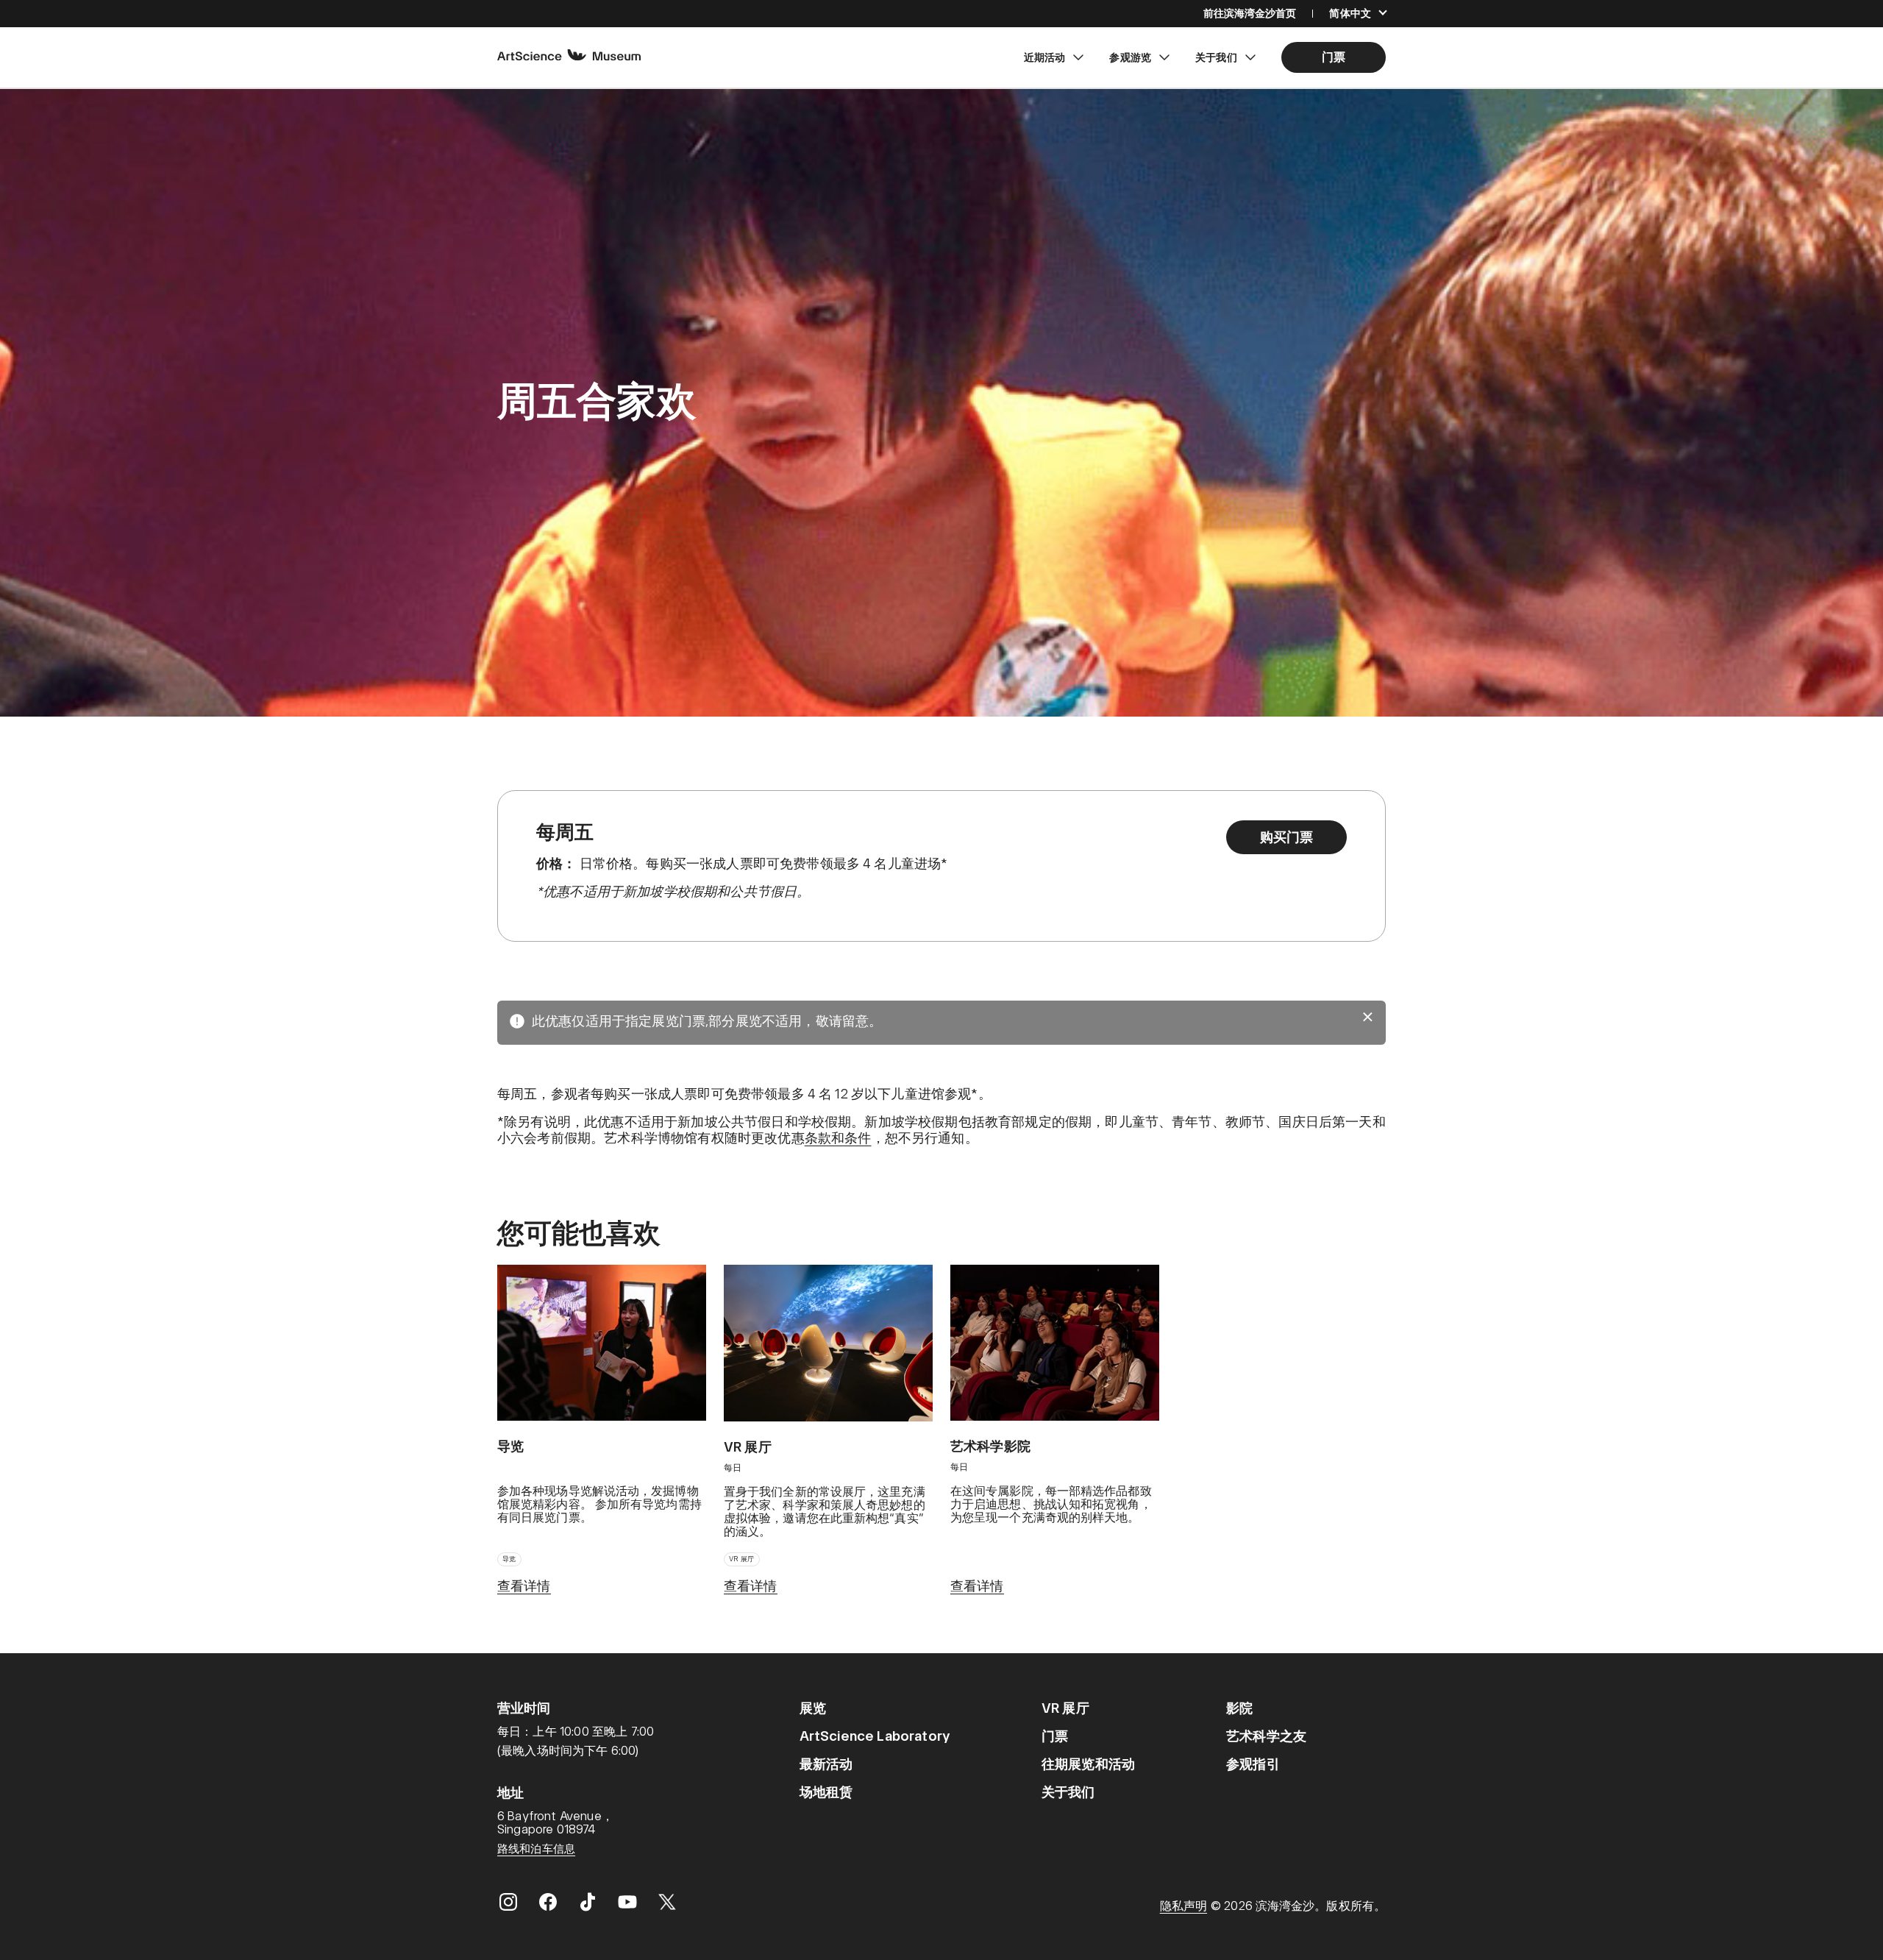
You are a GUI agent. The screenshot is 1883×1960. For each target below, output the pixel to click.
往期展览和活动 (1088, 1764)
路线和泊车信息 (536, 1849)
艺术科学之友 (1266, 1736)
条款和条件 (838, 1138)
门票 (1055, 1736)
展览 (813, 1708)
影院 (1239, 1708)
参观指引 (1253, 1764)
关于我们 (1068, 1792)
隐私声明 (1183, 1906)
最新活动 (826, 1764)
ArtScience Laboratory (875, 1736)
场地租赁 (826, 1792)
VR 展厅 (1065, 1708)
